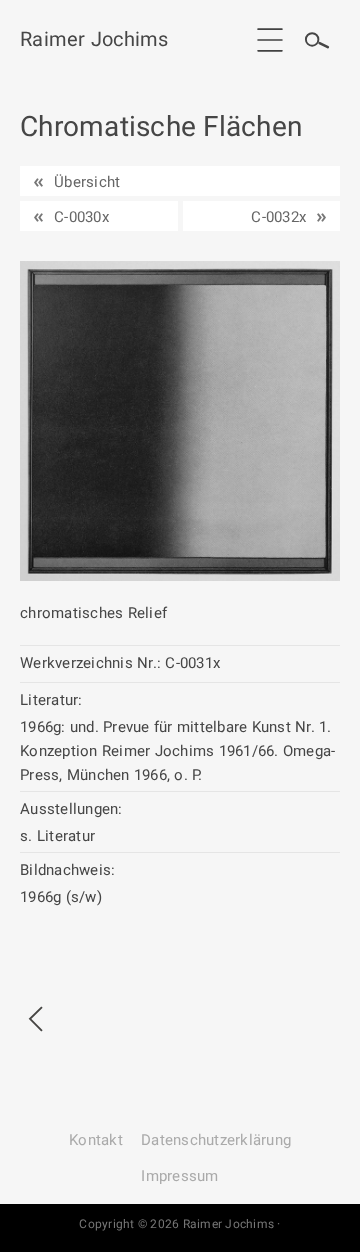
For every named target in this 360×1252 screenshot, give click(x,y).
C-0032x (278, 217)
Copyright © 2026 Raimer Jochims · (179, 1224)
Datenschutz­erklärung (216, 1140)
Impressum (179, 1176)
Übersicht (87, 182)
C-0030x (81, 217)
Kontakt (96, 1140)
